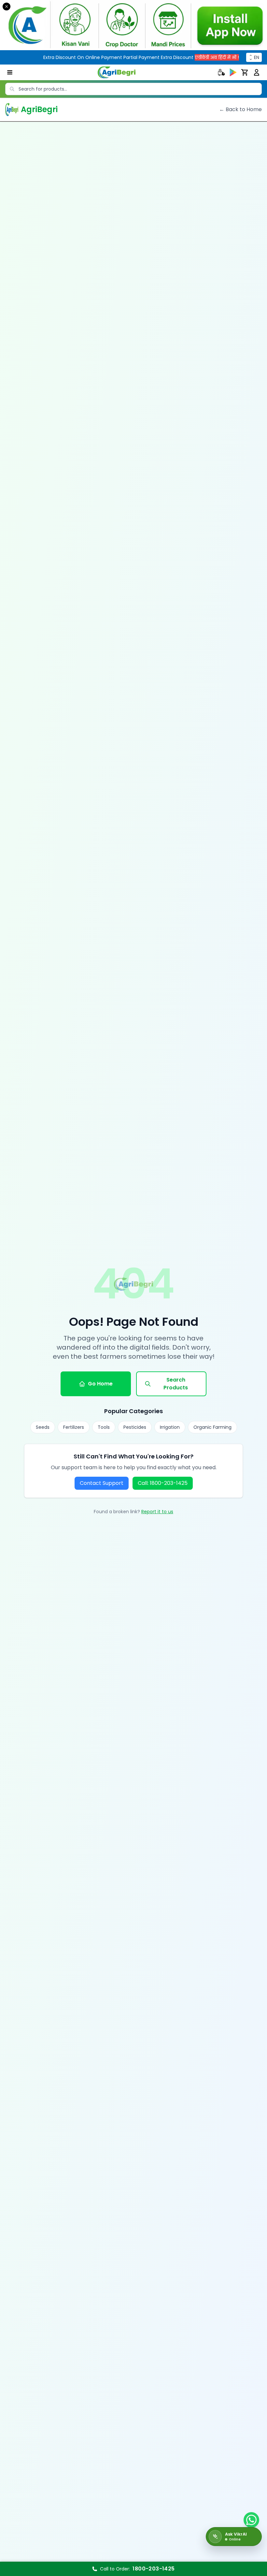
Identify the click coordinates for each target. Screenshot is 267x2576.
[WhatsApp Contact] (251, 2520)
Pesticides (135, 1427)
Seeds (43, 1427)
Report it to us (157, 1512)
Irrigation (170, 1427)
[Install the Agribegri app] (133, 25)
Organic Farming (212, 1427)
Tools (104, 1427)
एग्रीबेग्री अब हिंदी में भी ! (178, 57)
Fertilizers (74, 1427)
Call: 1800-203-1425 (163, 1483)
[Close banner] (7, 7)
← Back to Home (240, 109)
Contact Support (102, 1483)
